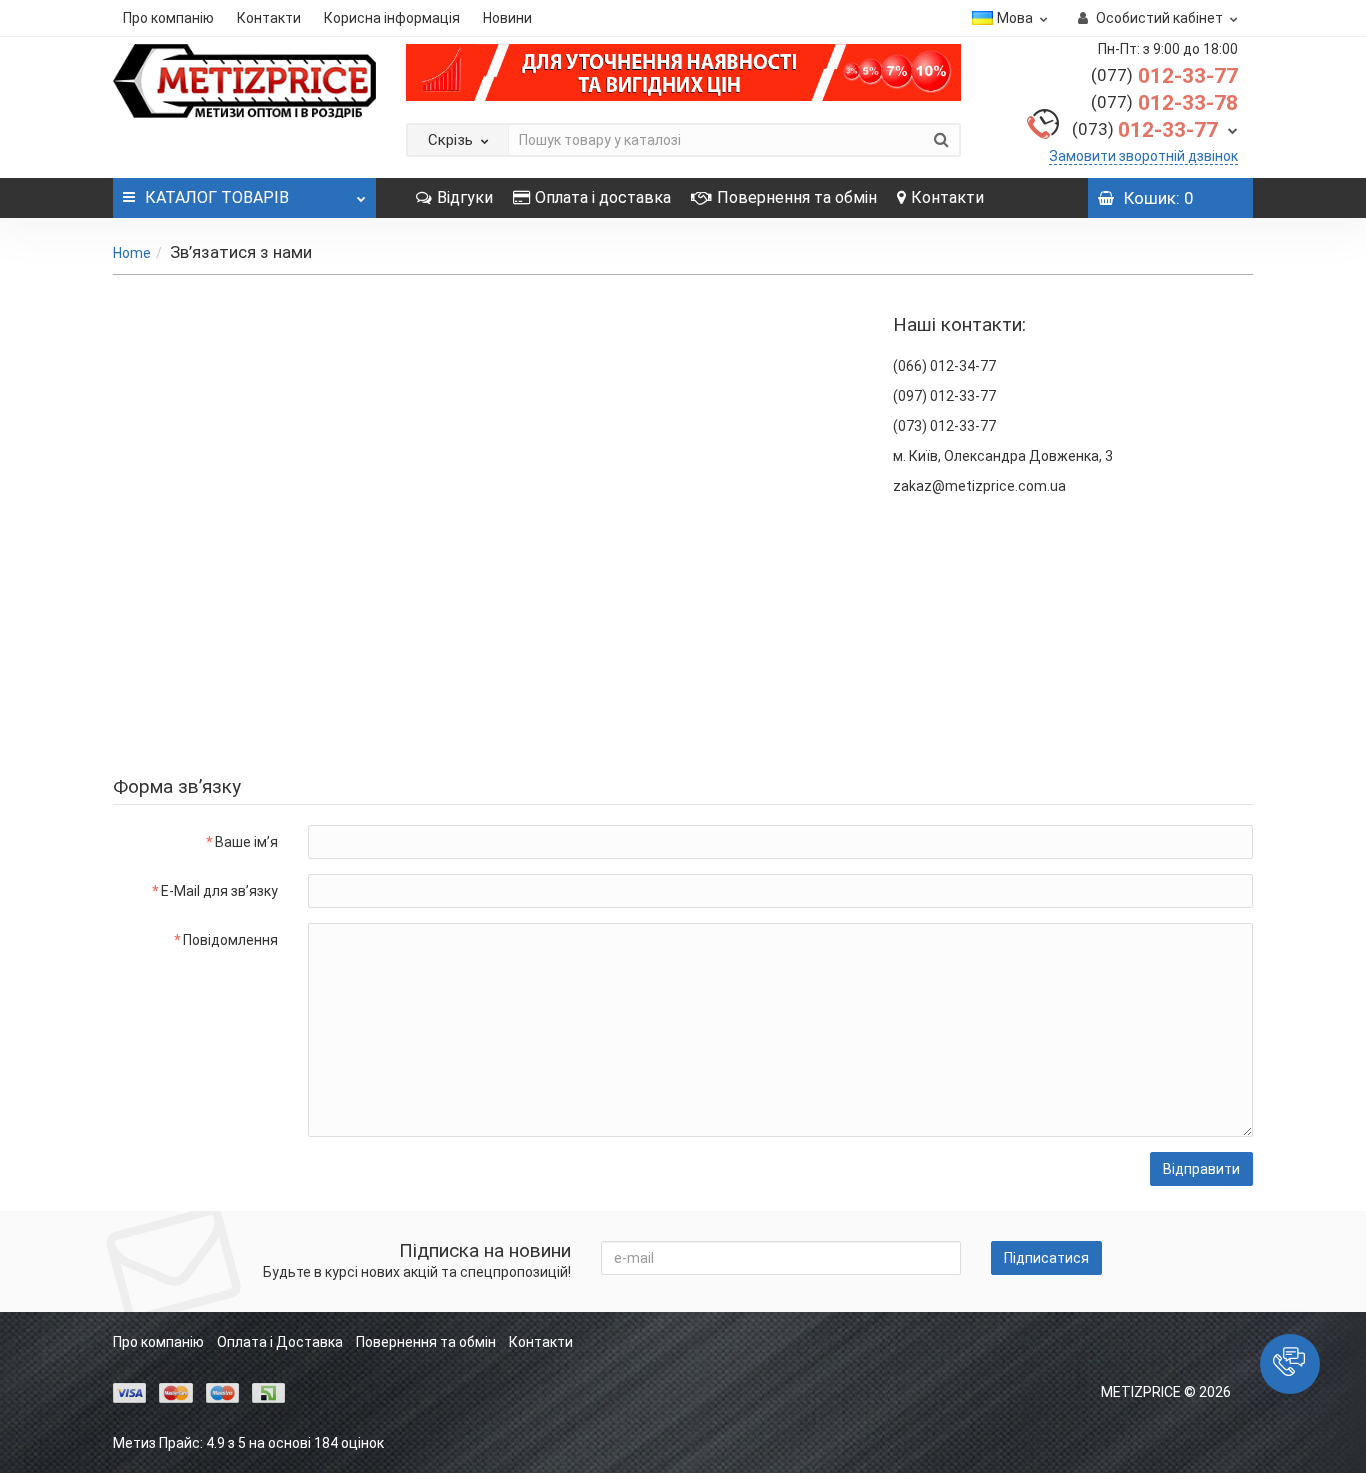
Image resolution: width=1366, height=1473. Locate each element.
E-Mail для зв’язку (219, 891)
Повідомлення (230, 940)
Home (132, 253)
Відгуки (465, 197)
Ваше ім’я (246, 842)
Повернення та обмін (797, 197)
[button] (1290, 1364)
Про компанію (168, 18)
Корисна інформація (392, 18)
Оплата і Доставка (280, 1342)
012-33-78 (1164, 103)
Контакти (269, 18)
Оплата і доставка (603, 197)
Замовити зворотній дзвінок (1143, 156)
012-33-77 (1164, 76)
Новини (507, 18)
